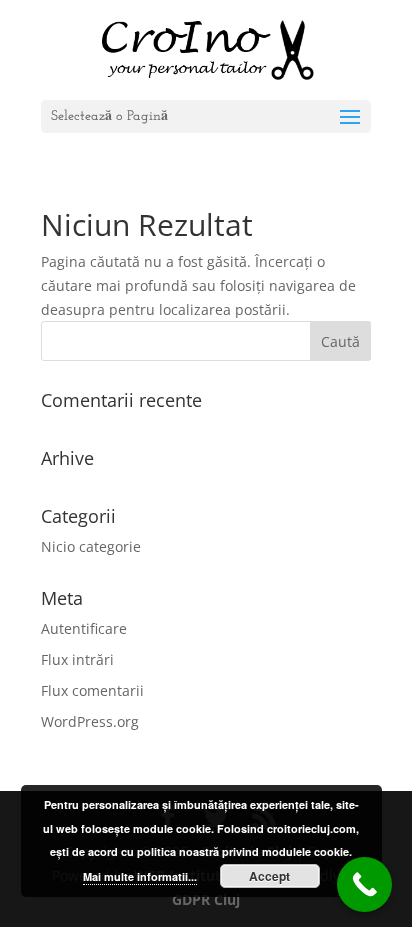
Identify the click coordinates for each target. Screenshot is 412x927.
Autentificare (84, 628)
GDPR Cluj (206, 899)
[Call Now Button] (364, 884)
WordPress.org (90, 721)
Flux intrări (77, 659)
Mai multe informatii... (140, 876)
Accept (269, 876)
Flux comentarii (92, 690)
